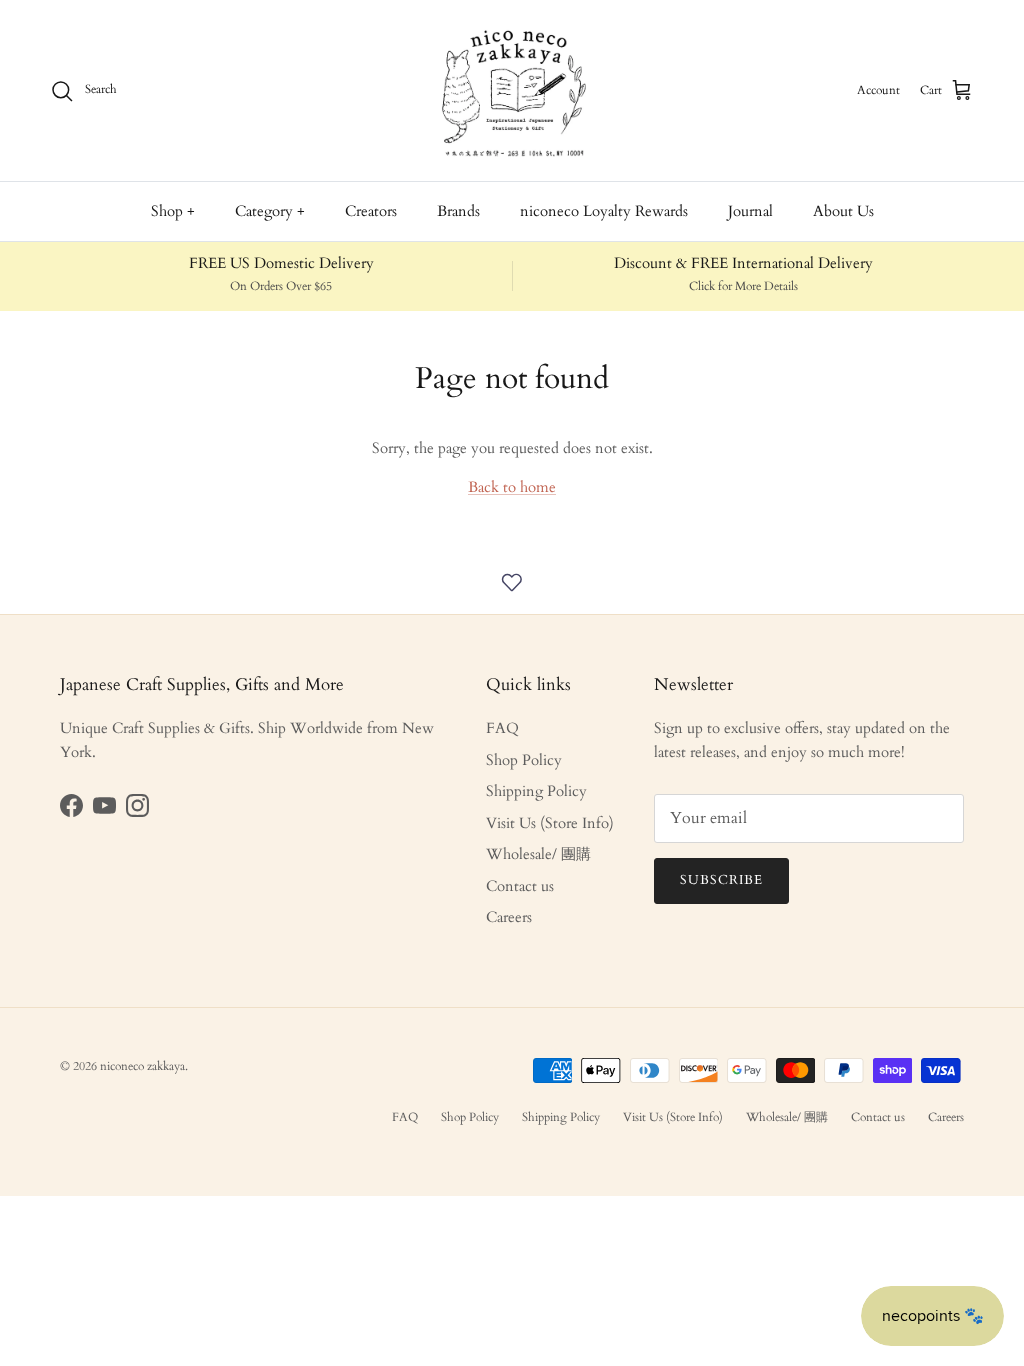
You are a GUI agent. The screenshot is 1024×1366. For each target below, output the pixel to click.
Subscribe (721, 880)
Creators (371, 211)
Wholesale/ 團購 (538, 854)
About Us (843, 211)
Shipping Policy (536, 791)
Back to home (512, 487)
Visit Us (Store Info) (550, 823)
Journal (750, 211)
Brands (458, 211)
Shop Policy (524, 760)
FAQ (502, 728)
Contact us (520, 886)
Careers (509, 917)
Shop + (173, 211)
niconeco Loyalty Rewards (604, 211)
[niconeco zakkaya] (512, 90)
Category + (270, 211)
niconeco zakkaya (142, 1066)
